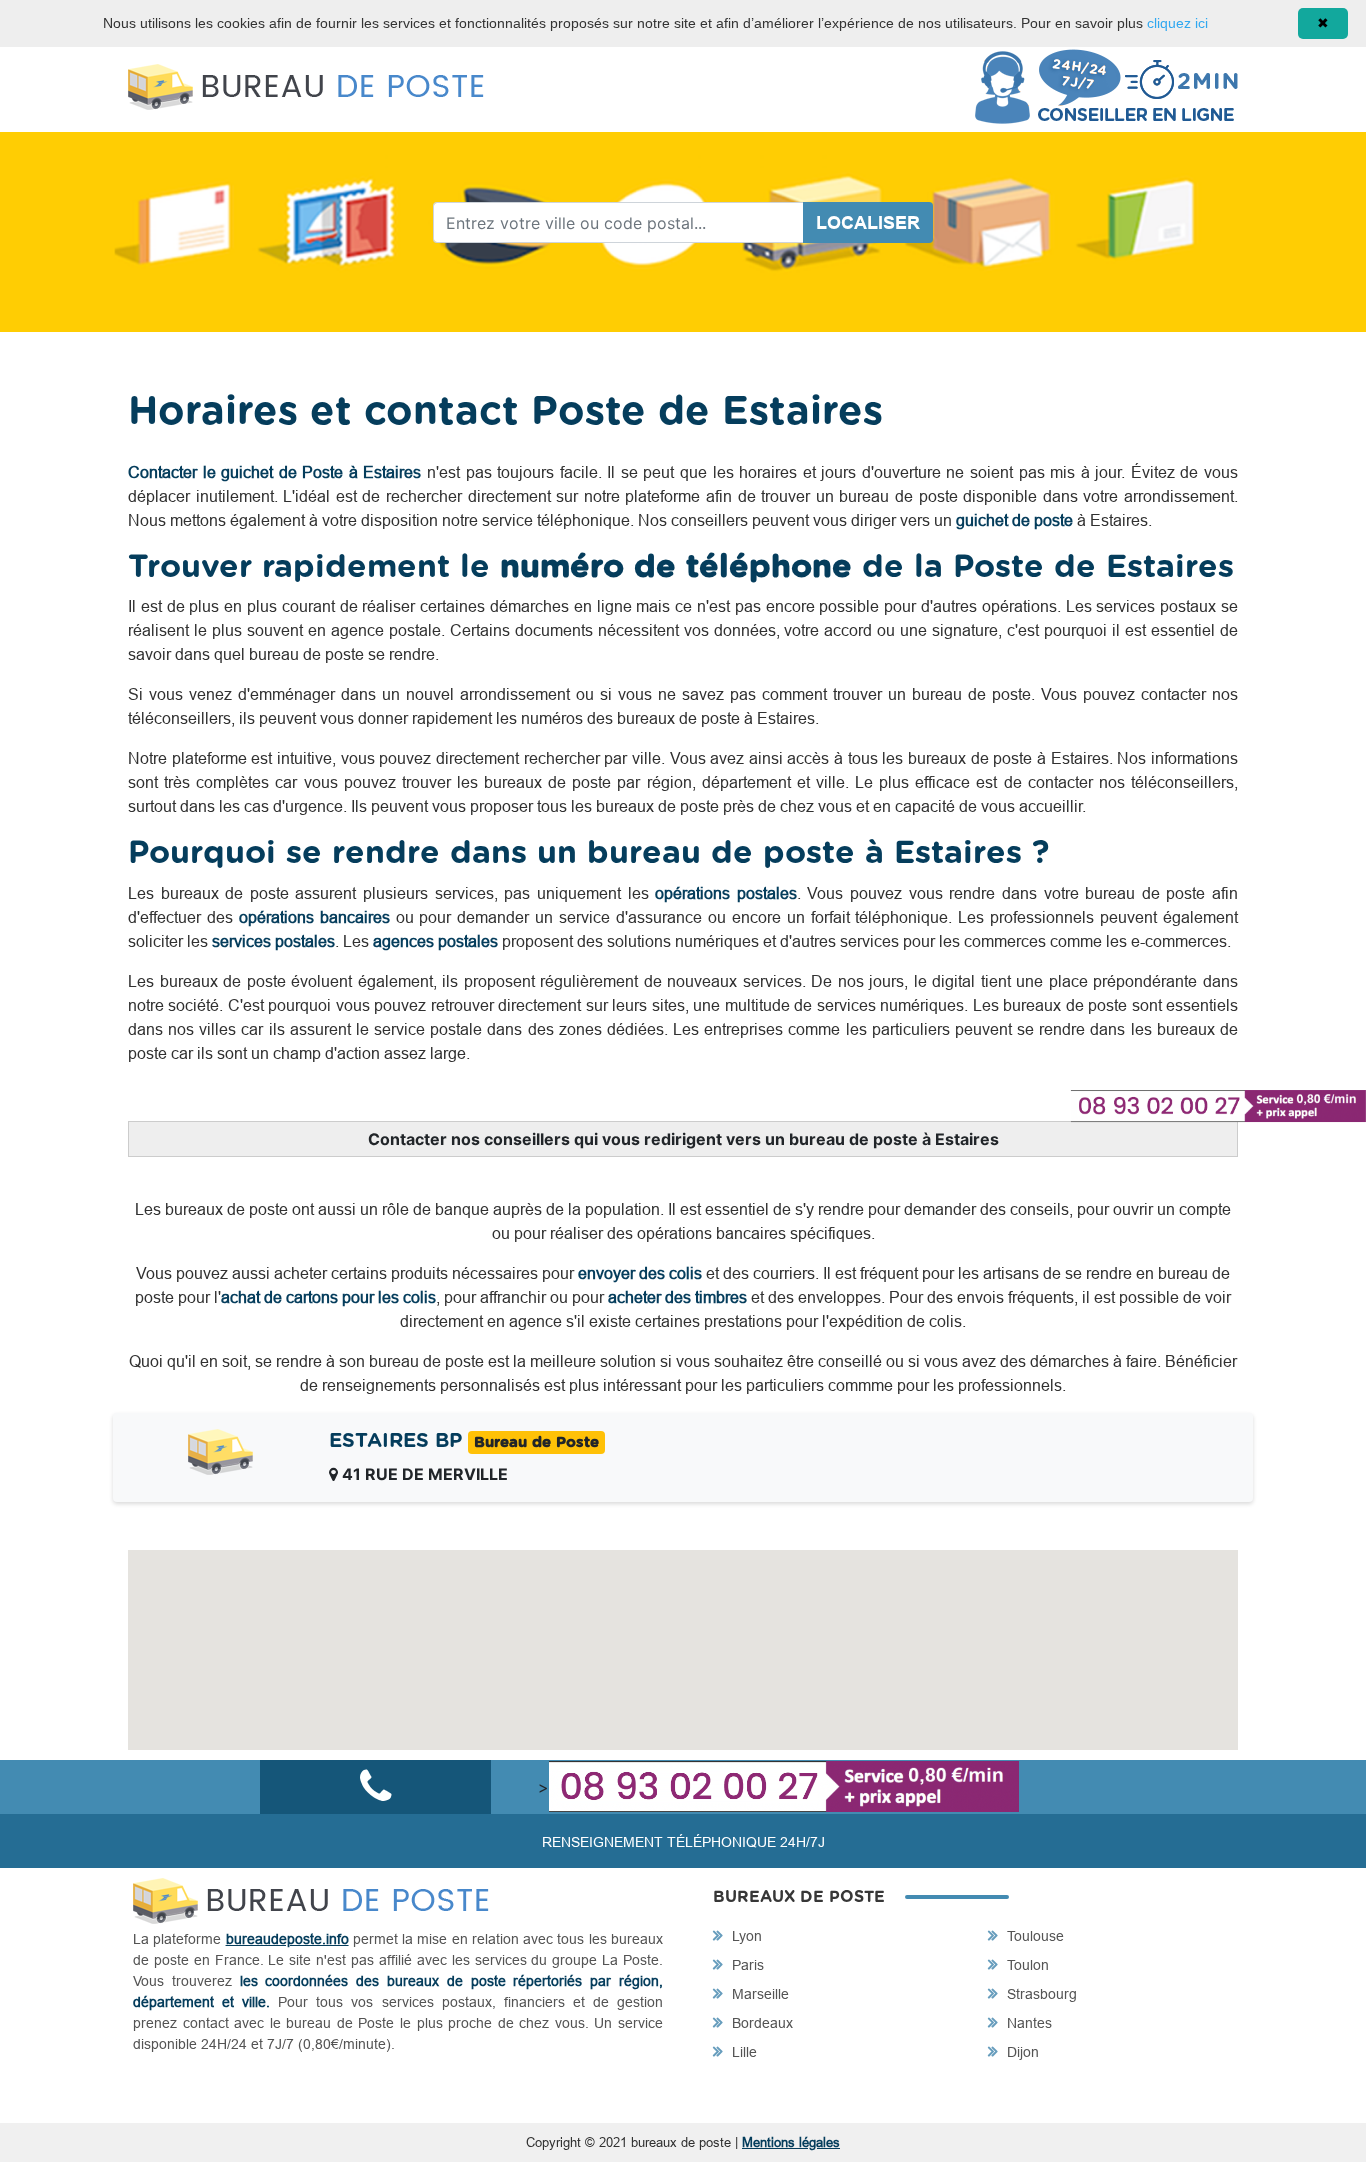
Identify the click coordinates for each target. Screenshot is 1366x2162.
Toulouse (1033, 1936)
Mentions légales (791, 2142)
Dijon (1021, 2052)
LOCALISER (868, 222)
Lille (742, 2052)
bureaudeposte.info (287, 1939)
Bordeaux (760, 2023)
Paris (746, 1965)
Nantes (1027, 2023)
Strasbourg (1040, 1994)
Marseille (758, 1994)
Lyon (745, 1936)
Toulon (1026, 1965)
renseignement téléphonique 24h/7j (683, 1842)
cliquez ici (1177, 23)
